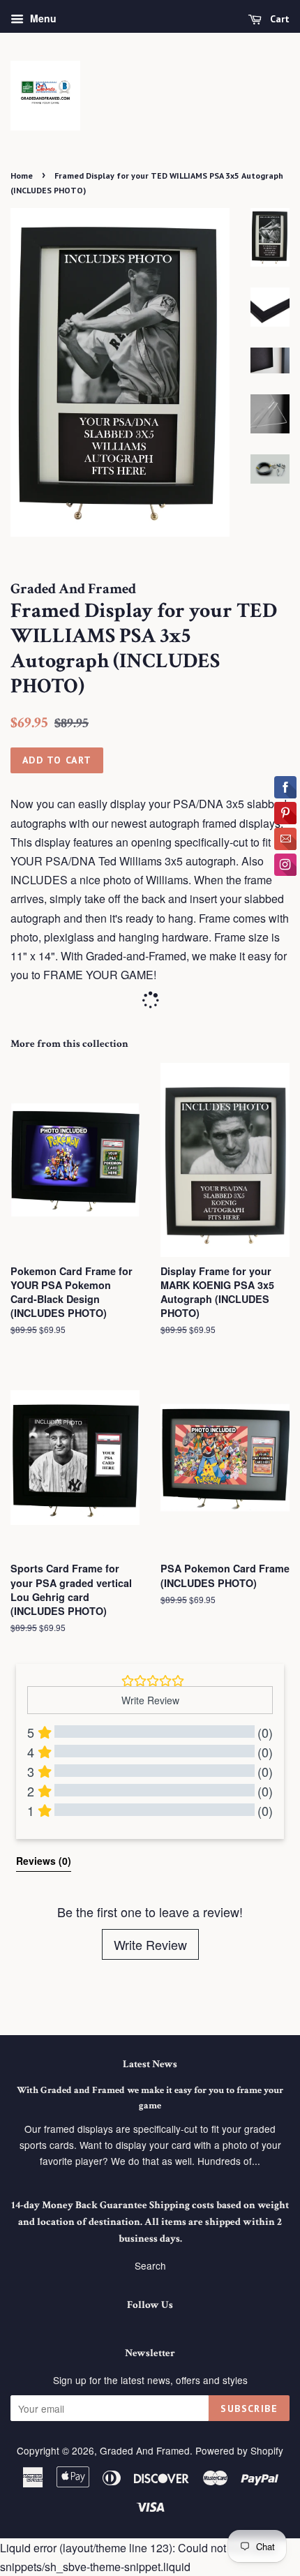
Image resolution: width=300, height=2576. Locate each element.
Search (150, 2265)
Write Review (150, 1944)
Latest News (150, 2064)
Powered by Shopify (239, 2450)
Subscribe (249, 2409)
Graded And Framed (145, 2450)
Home (22, 176)
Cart (278, 19)
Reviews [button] (44, 1861)
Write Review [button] (150, 1700)
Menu (42, 18)
